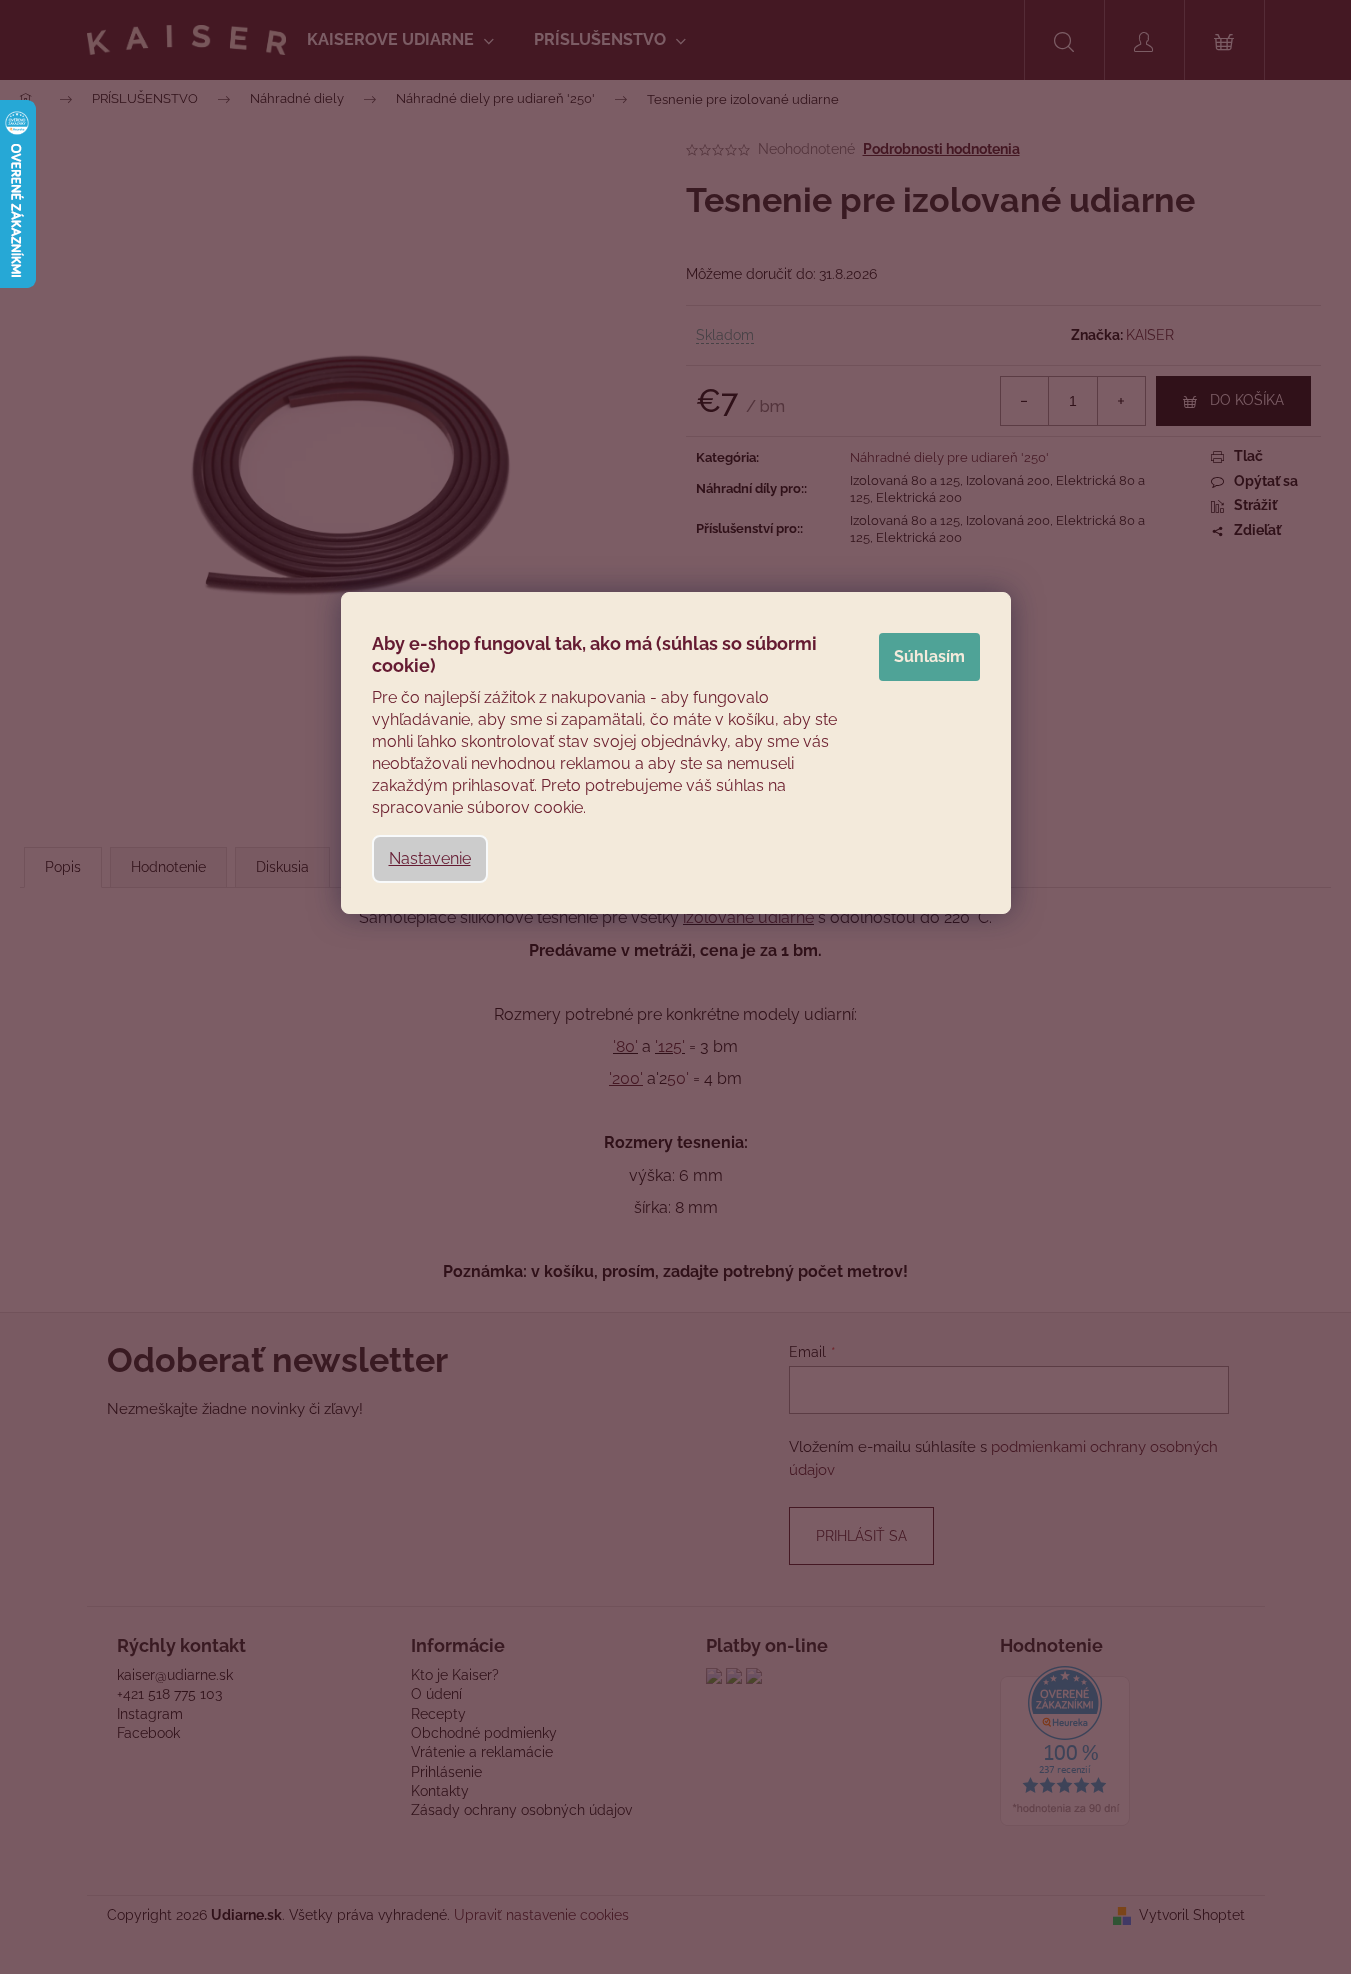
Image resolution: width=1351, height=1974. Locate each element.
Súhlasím (929, 656)
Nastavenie (430, 858)
